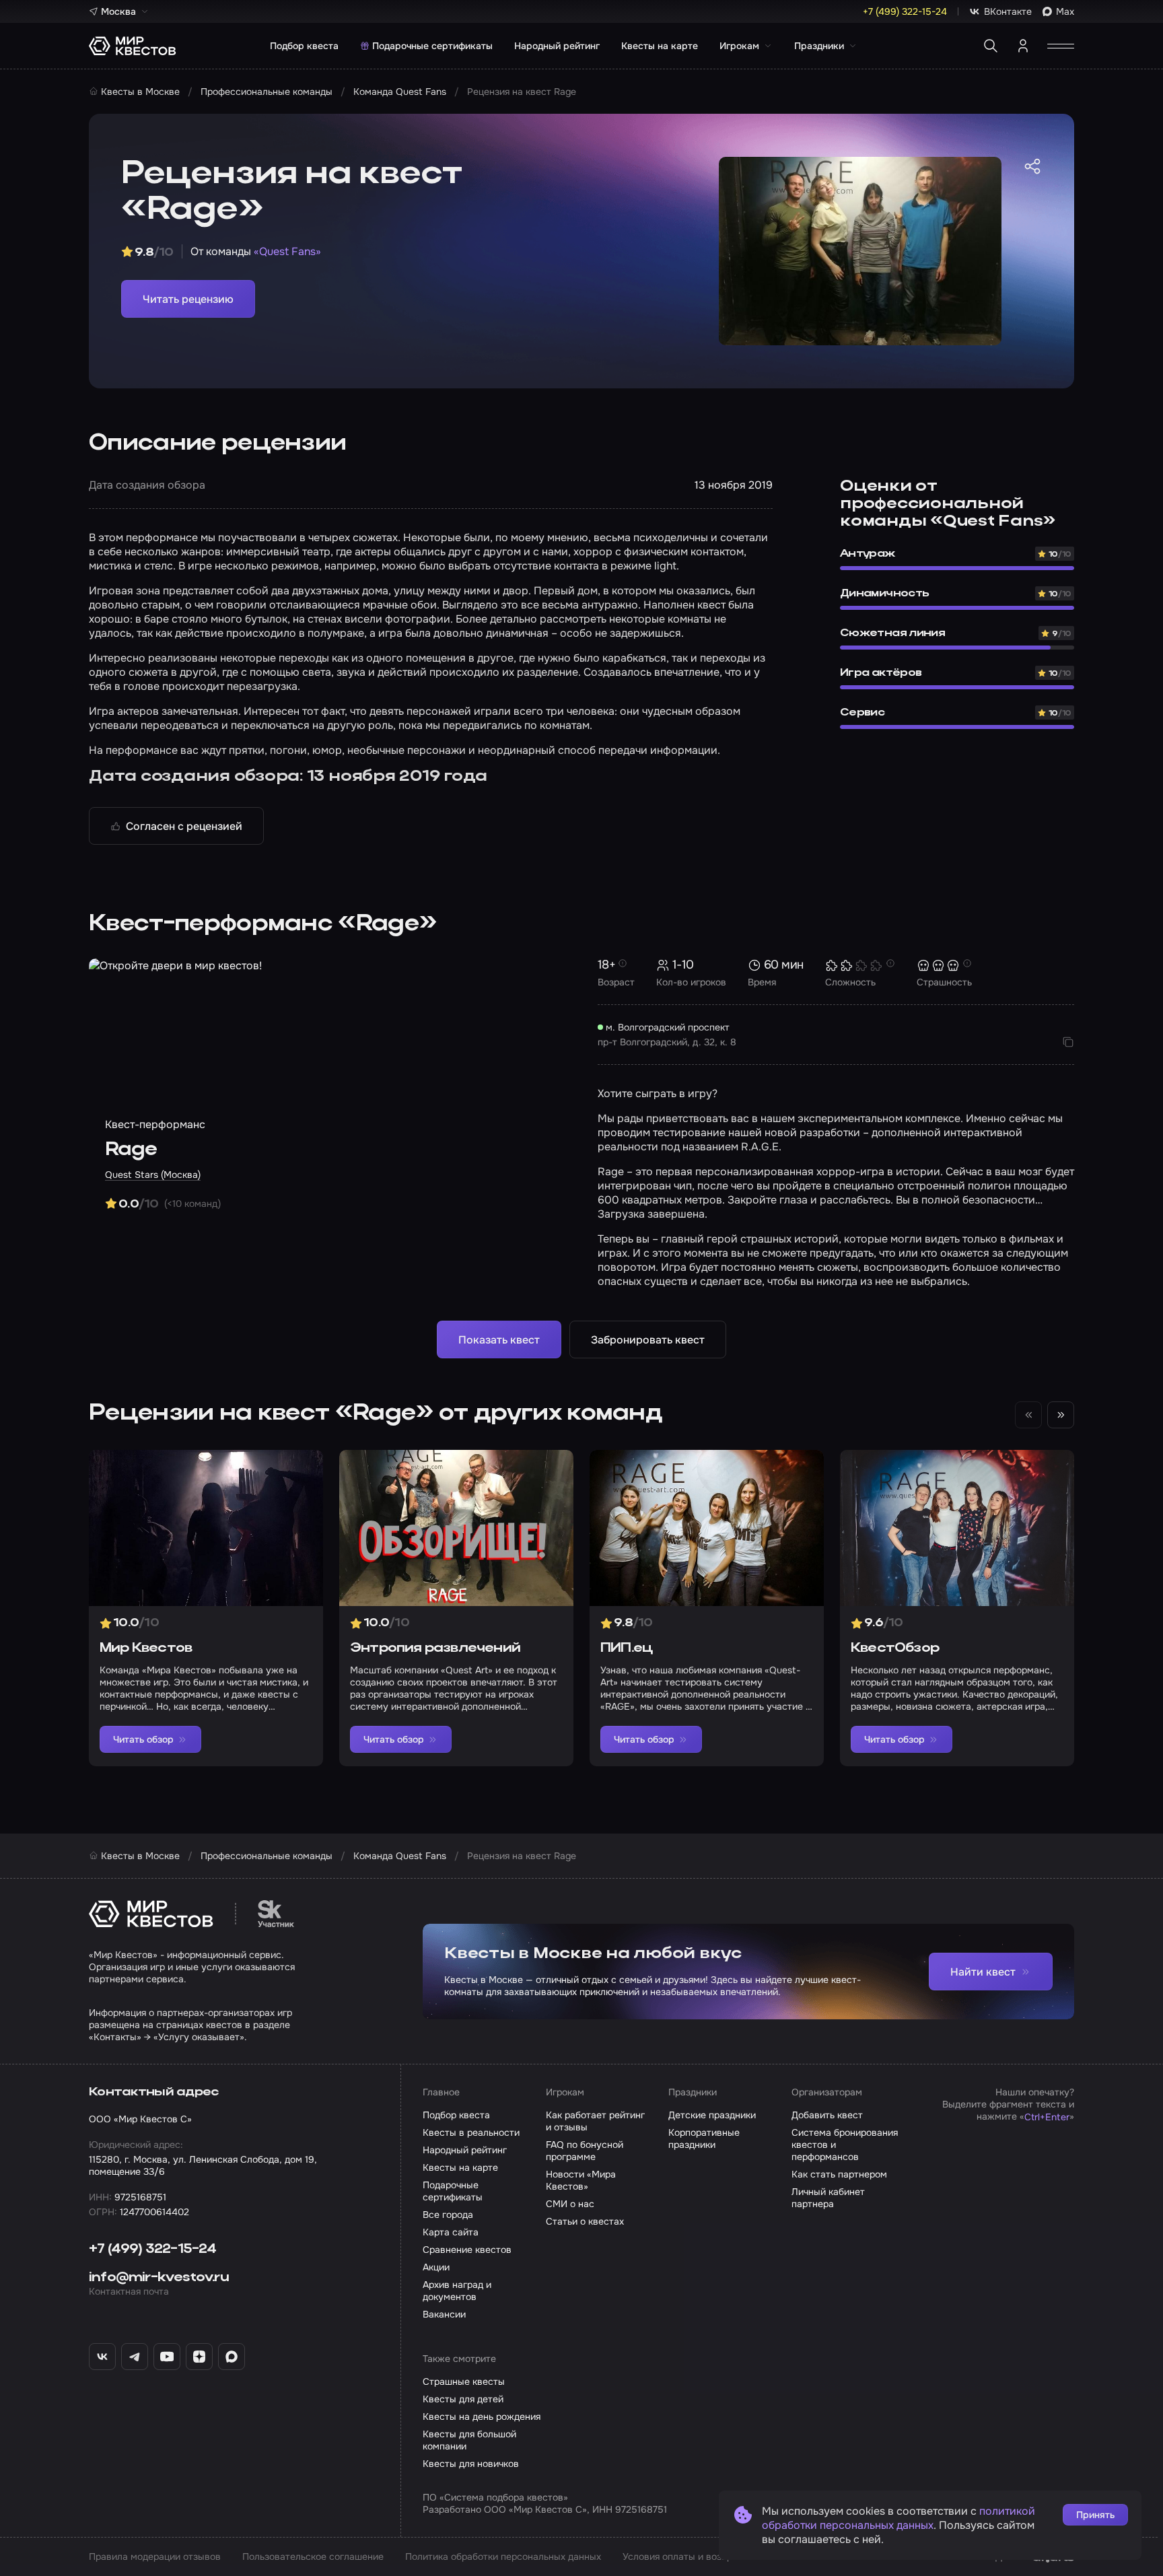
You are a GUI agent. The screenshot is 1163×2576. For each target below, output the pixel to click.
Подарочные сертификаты (432, 46)
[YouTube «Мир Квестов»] (167, 2357)
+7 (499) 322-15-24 (153, 2250)
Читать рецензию (188, 299)
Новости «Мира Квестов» (581, 2180)
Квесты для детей (463, 2399)
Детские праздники (712, 2115)
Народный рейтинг (557, 46)
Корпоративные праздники (704, 2138)
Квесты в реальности (471, 2132)
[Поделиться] (1032, 166)
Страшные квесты (464, 2381)
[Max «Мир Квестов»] (232, 2357)
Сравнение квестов (467, 2250)
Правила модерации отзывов (155, 2556)
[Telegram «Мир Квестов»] (135, 2357)
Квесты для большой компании (469, 2440)
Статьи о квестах (585, 2221)
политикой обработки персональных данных (898, 2518)
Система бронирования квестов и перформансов (845, 2145)
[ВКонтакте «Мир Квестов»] (102, 2357)
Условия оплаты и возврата (685, 2556)
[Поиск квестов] (991, 46)
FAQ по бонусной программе (585, 2151)
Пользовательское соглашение (313, 2556)
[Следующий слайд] (1061, 1415)
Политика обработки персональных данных (503, 2556)
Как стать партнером (839, 2174)
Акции (436, 2267)
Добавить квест (827, 2115)
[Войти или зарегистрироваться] (1023, 46)
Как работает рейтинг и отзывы (595, 2121)
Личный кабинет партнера (828, 2198)
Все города (448, 2215)
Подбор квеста (304, 46)
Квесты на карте (660, 46)
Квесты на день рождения (482, 2416)
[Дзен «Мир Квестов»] (199, 2357)
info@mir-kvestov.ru (159, 2278)
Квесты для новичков (471, 2464)
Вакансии (444, 2314)
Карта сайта (451, 2232)
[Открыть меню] (1061, 46)
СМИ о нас (570, 2204)
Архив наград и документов (457, 2291)
